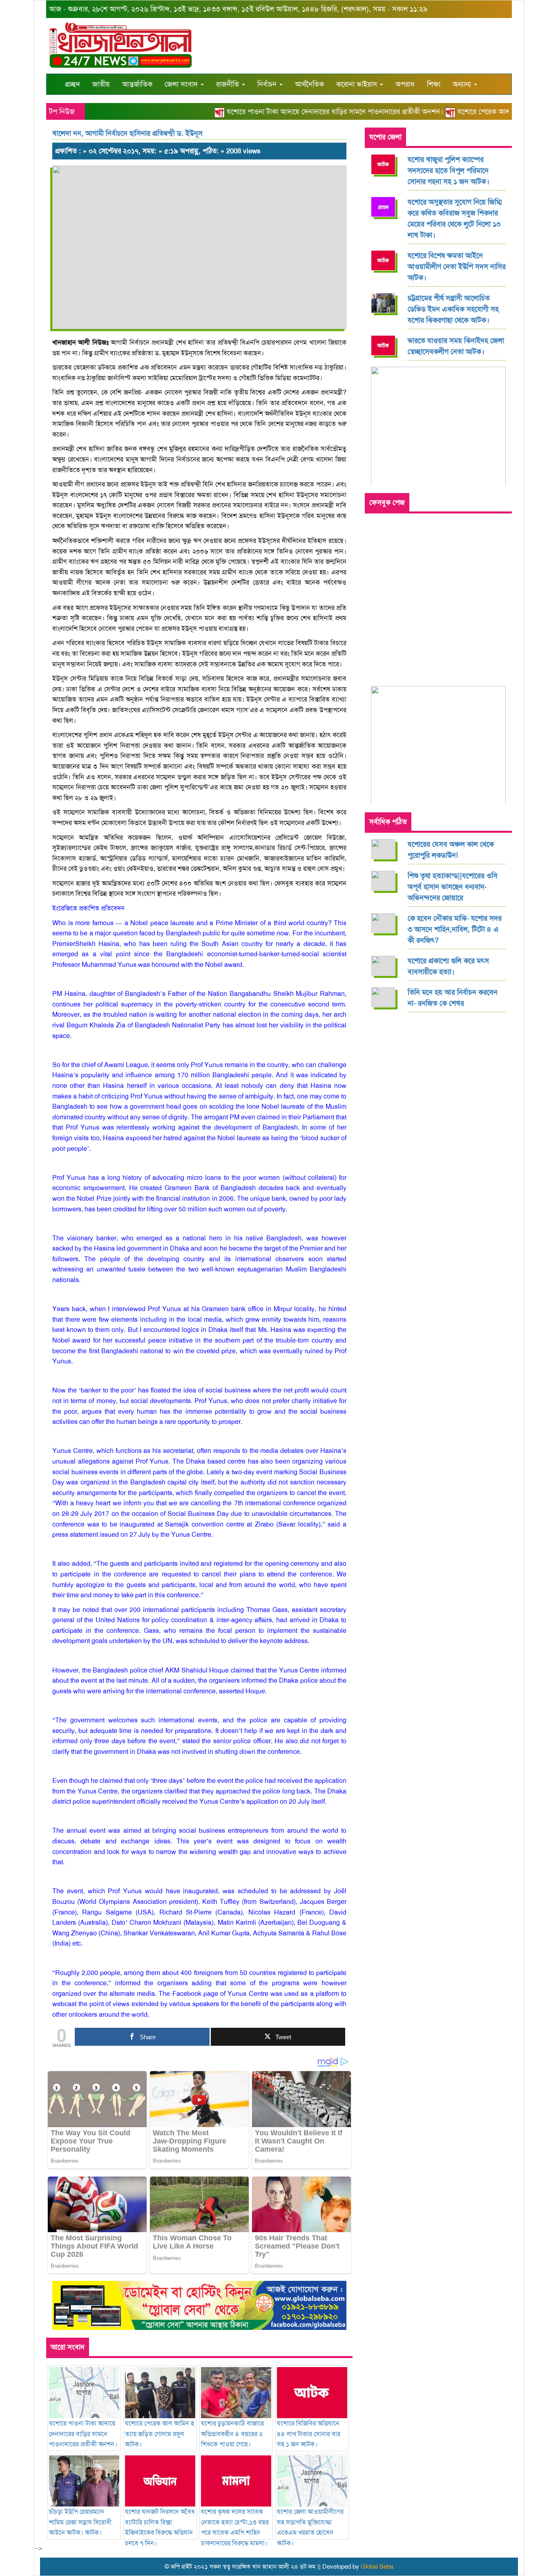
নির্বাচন (268, 84)
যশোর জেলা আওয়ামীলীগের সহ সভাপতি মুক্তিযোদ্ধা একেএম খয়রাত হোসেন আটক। (310, 2527)
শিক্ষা (434, 84)
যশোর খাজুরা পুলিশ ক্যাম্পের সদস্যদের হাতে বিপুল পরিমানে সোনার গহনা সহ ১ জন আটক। (449, 170)
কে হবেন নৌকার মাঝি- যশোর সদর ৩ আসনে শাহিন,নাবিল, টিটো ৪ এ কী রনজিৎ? (455, 929)
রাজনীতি (229, 84)
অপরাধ (405, 84)
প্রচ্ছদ (73, 84)
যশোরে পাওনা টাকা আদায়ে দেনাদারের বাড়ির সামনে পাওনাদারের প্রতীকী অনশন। (311, 112)
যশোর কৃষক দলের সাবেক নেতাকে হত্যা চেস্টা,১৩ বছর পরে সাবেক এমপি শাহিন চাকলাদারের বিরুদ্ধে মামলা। (235, 2527)
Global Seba (377, 2567)
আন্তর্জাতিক (137, 84)
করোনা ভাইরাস (358, 84)
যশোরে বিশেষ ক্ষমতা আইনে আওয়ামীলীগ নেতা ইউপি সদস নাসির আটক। (457, 267)
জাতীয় (101, 84)
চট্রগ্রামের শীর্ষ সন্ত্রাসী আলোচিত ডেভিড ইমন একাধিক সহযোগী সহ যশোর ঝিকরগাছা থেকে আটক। (453, 309)
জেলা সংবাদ (182, 84)
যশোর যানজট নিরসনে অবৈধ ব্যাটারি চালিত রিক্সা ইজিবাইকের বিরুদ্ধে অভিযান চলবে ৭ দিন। (160, 2527)
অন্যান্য (463, 84)
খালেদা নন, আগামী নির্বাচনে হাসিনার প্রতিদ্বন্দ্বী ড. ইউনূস (127, 133)
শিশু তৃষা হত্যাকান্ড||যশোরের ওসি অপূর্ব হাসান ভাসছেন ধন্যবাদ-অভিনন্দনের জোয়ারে (453, 887)
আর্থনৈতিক (309, 84)
